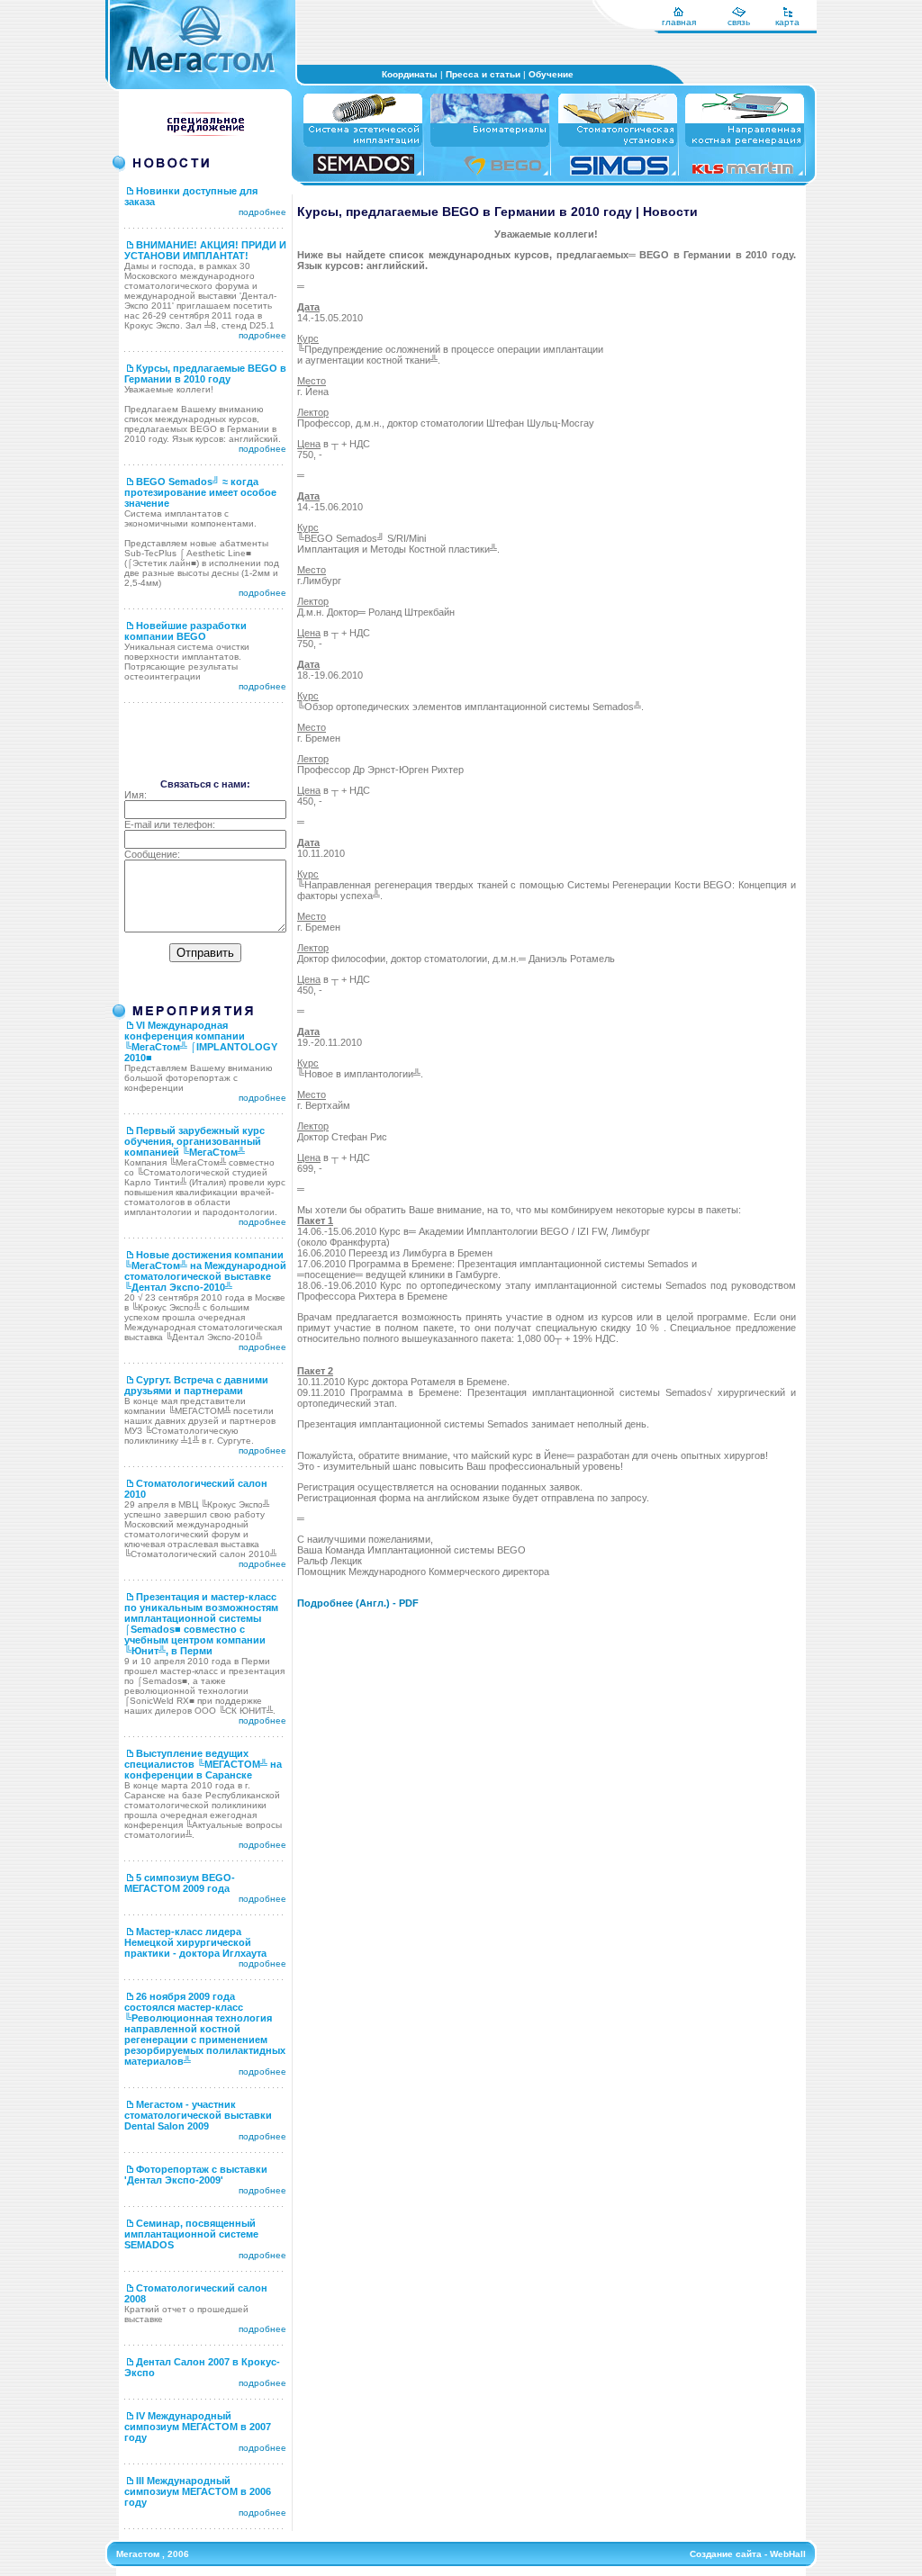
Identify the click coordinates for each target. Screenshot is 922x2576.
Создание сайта (726, 2554)
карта (787, 22)
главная (679, 22)
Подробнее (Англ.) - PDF (358, 1603)
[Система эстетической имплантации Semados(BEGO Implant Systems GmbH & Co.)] (364, 171)
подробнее (262, 212)
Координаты (410, 74)
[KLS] (743, 171)
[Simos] (619, 172)
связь (739, 22)
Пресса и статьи (483, 74)
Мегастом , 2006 (153, 2554)
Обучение (551, 74)
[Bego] (502, 172)
